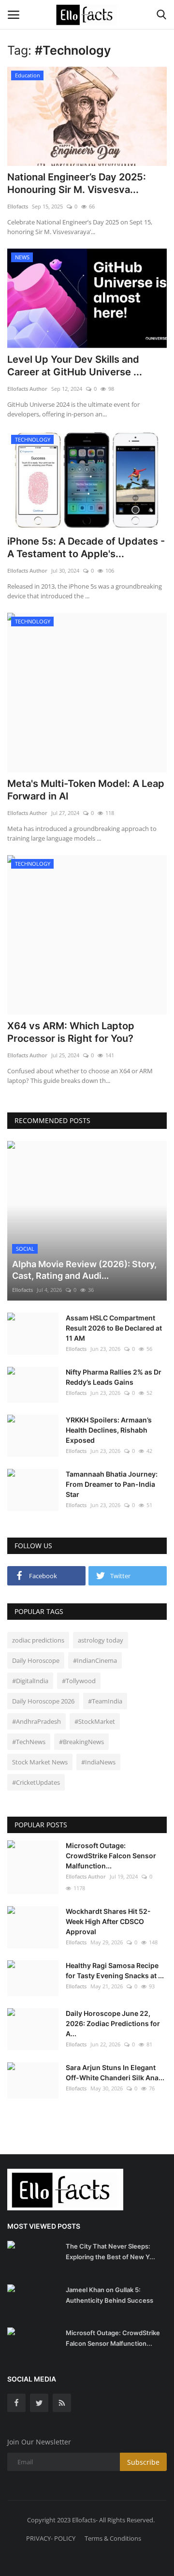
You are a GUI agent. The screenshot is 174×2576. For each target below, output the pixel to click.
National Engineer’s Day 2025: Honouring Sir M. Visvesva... (77, 183)
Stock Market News (40, 1762)
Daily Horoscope (36, 1660)
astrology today (101, 1640)
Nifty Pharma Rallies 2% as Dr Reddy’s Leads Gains (114, 1377)
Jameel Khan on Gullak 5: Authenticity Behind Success (109, 2295)
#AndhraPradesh (36, 1721)
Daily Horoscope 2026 (43, 1701)
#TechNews (29, 1742)
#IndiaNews (98, 1762)
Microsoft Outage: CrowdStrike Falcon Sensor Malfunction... (111, 1856)
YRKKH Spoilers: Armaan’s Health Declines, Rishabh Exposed (109, 1430)
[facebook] (16, 2403)
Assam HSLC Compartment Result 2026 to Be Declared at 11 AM (114, 1328)
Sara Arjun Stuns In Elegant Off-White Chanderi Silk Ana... (115, 2073)
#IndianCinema (95, 1660)
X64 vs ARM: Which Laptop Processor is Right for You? (71, 1032)
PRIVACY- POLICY (51, 2538)
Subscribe (143, 2462)
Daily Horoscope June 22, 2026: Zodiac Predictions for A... (113, 2023)
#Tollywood (79, 1681)
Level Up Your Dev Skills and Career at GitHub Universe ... (75, 366)
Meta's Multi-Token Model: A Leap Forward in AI (86, 790)
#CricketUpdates (36, 1782)
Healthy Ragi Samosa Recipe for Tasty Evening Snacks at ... (115, 1970)
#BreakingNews (81, 1742)
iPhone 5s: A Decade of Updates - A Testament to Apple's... (86, 548)
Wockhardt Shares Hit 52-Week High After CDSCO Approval (108, 1921)
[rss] (62, 2403)
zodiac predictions (38, 1640)
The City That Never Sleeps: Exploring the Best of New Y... (110, 2251)
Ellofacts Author (27, 389)
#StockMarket (95, 1721)
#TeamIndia (105, 1701)
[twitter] (39, 2403)
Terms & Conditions (113, 2538)
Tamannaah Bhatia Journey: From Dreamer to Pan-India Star (112, 1484)
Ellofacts (18, 206)
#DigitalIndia (30, 1681)
